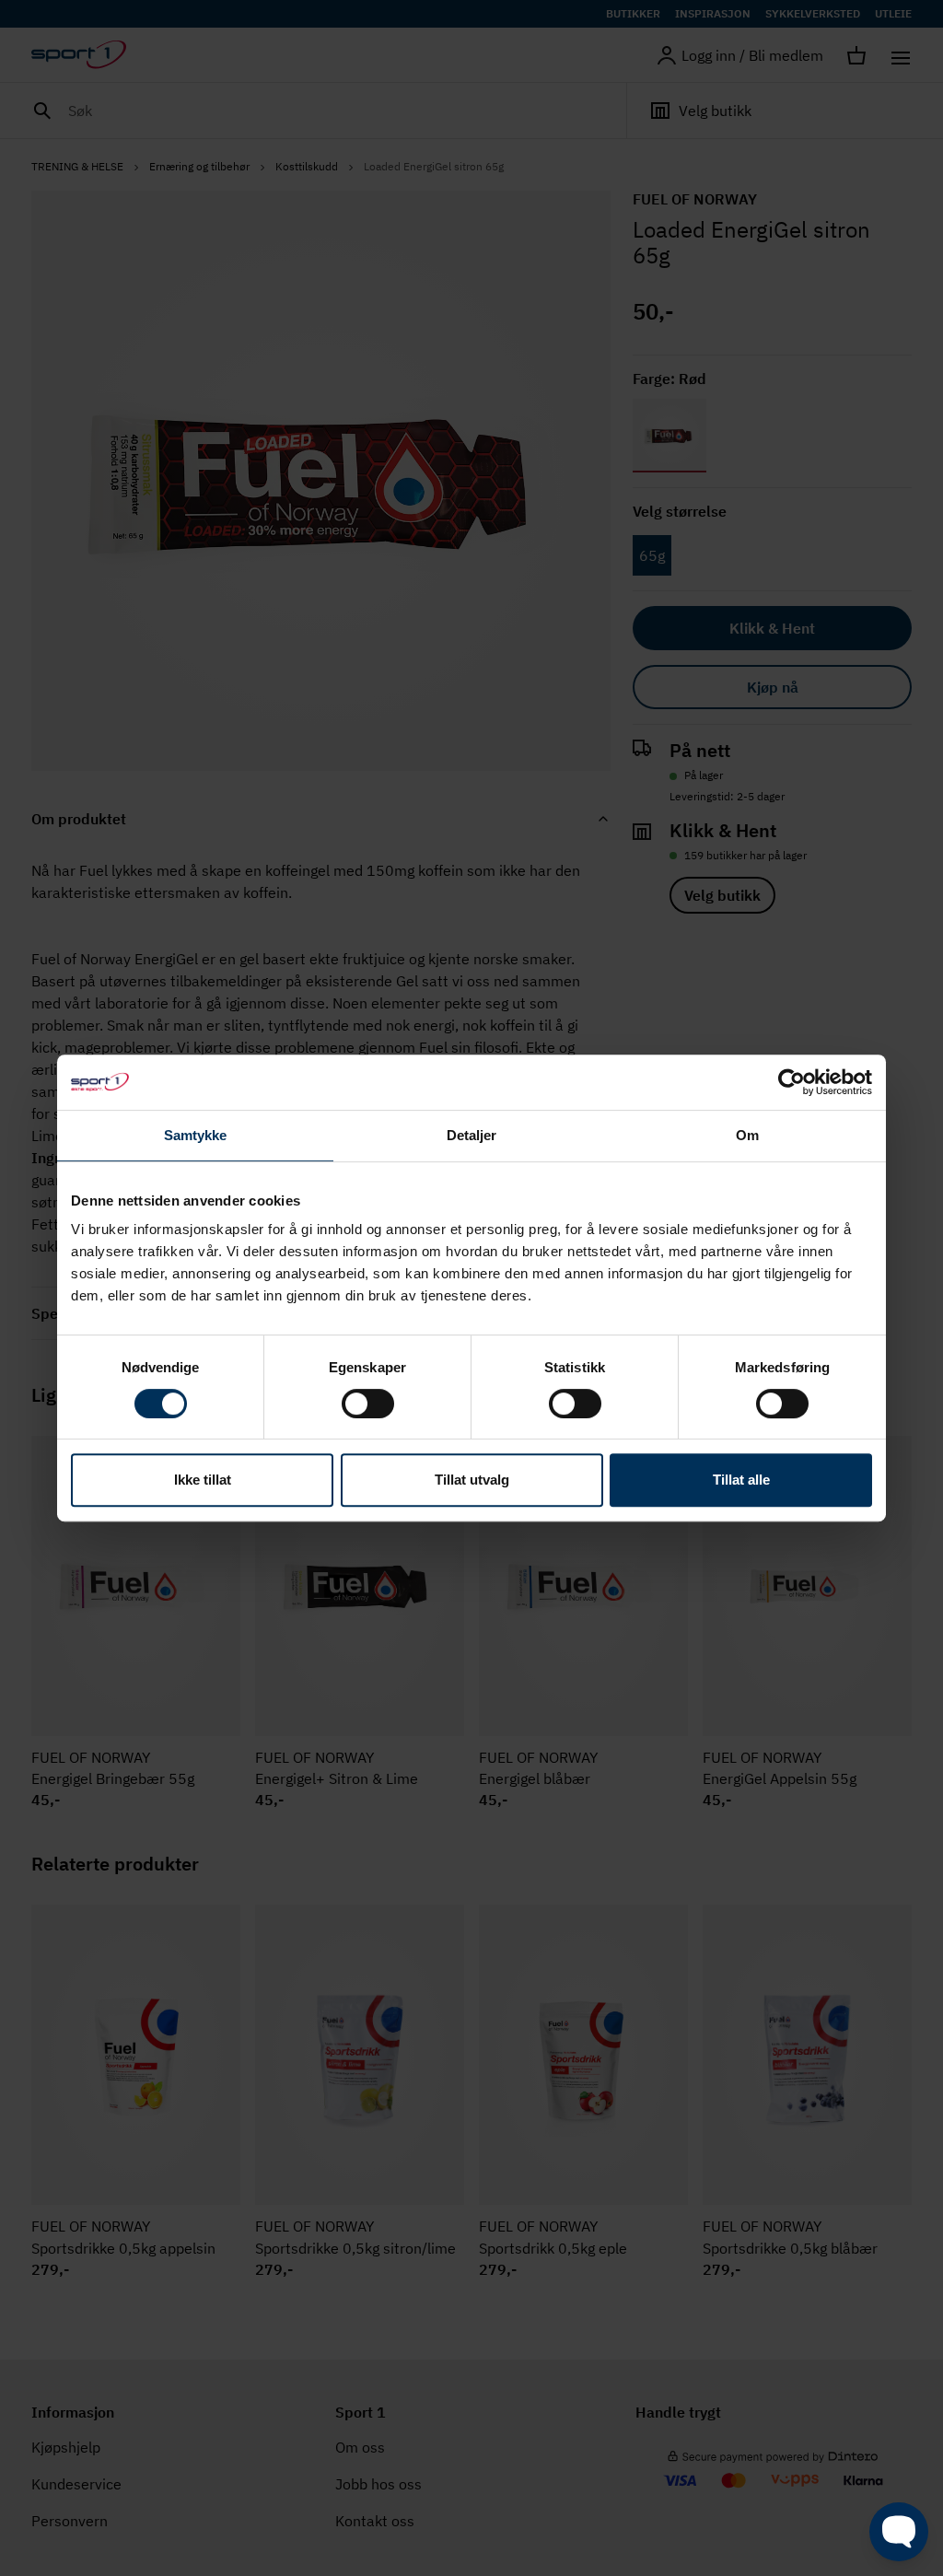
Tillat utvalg (472, 1480)
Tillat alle (741, 1480)
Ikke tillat (203, 1480)
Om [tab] (747, 1135)
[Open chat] (899, 2532)
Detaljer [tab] (472, 1135)
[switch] (368, 1404)
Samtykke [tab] (196, 1135)
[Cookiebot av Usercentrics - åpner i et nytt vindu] (792, 1082)
